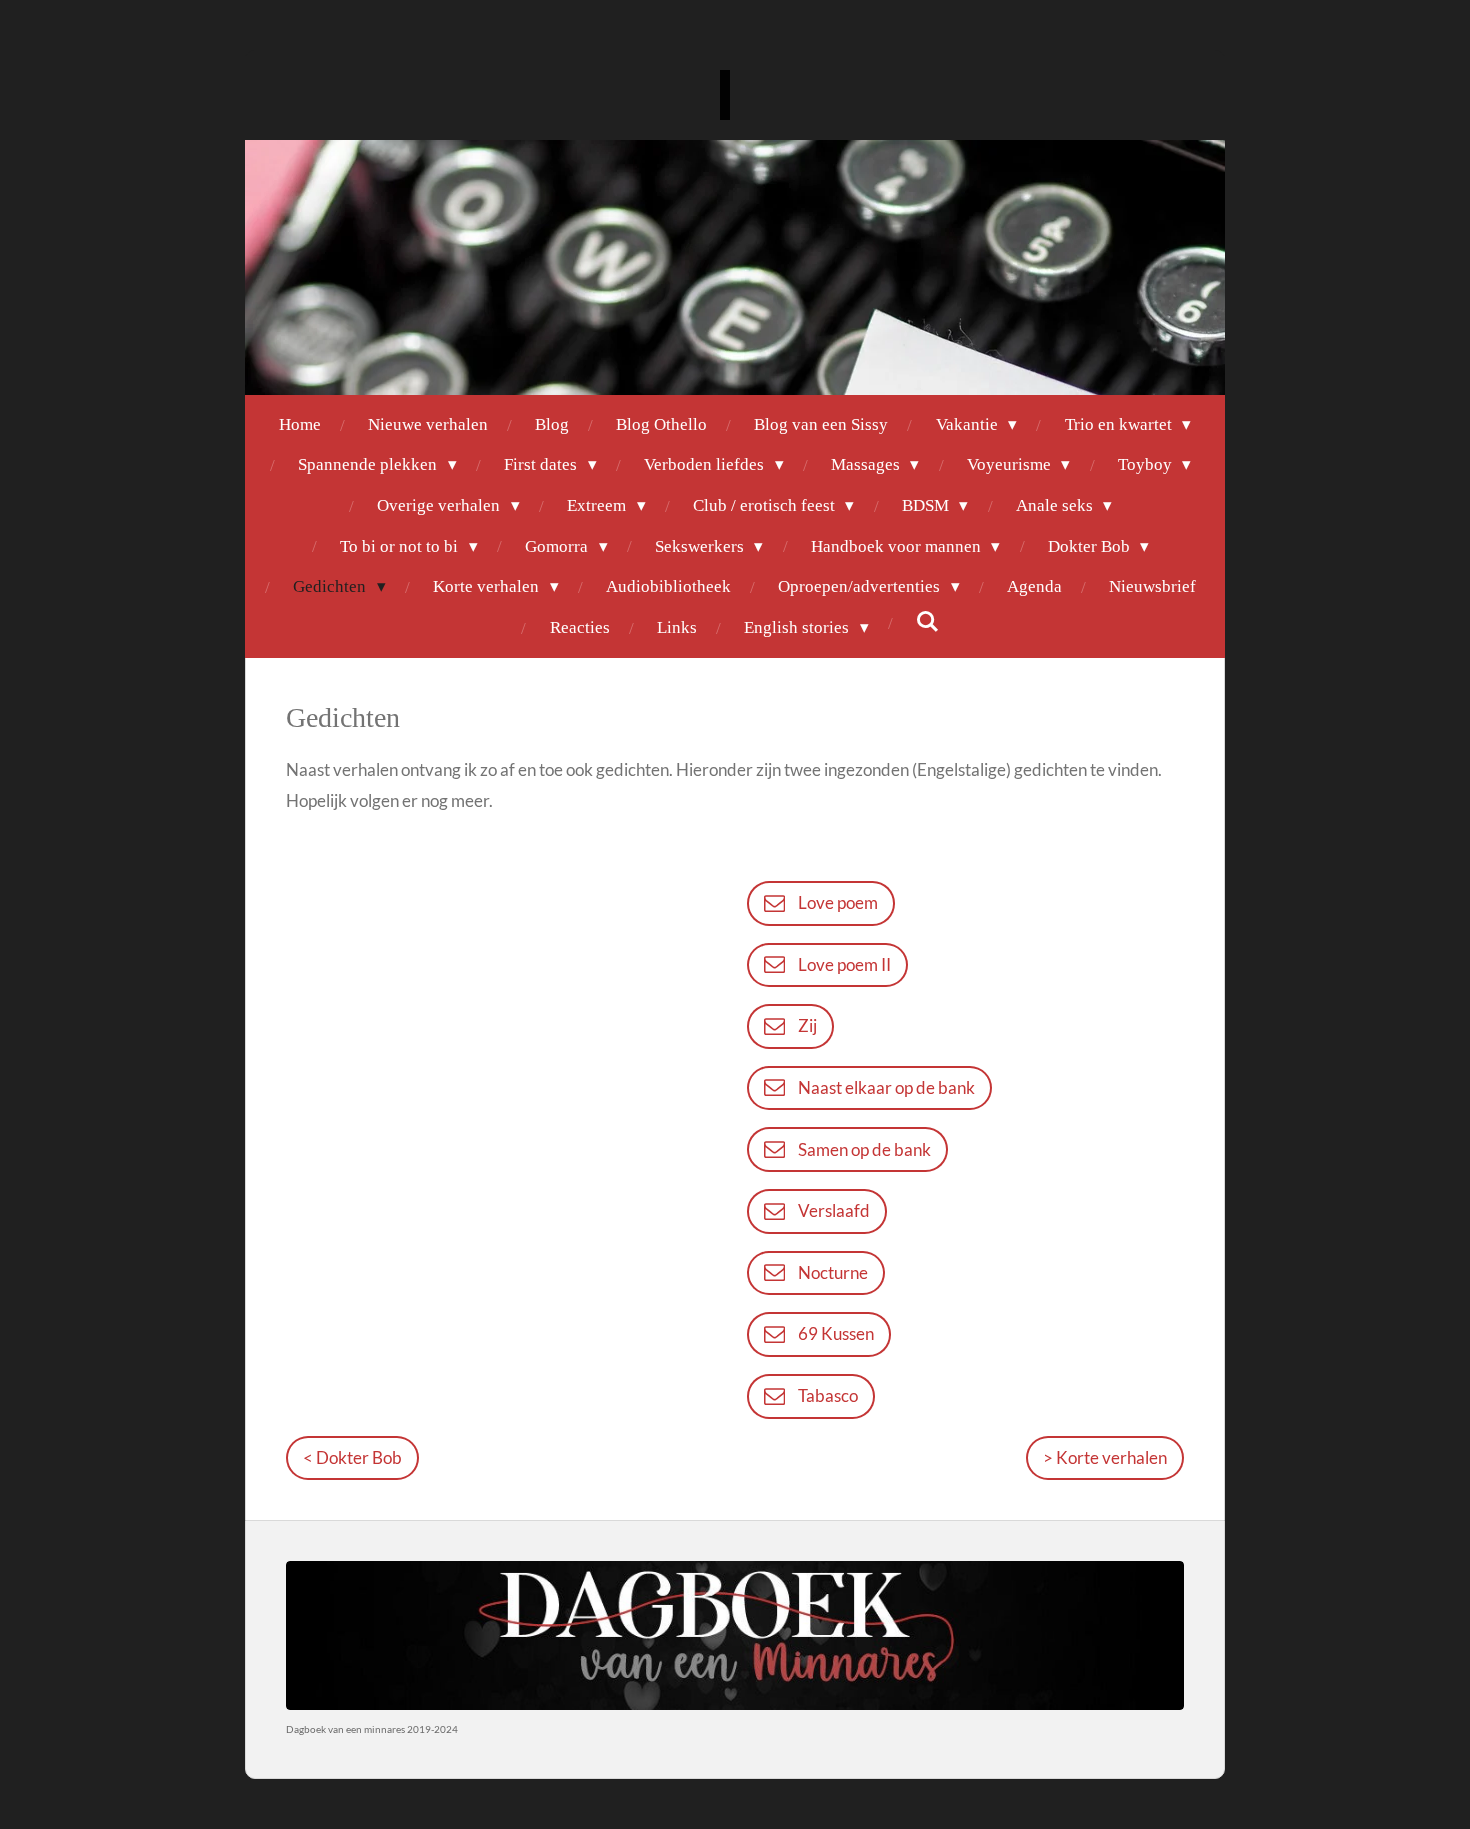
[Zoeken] (928, 623)
